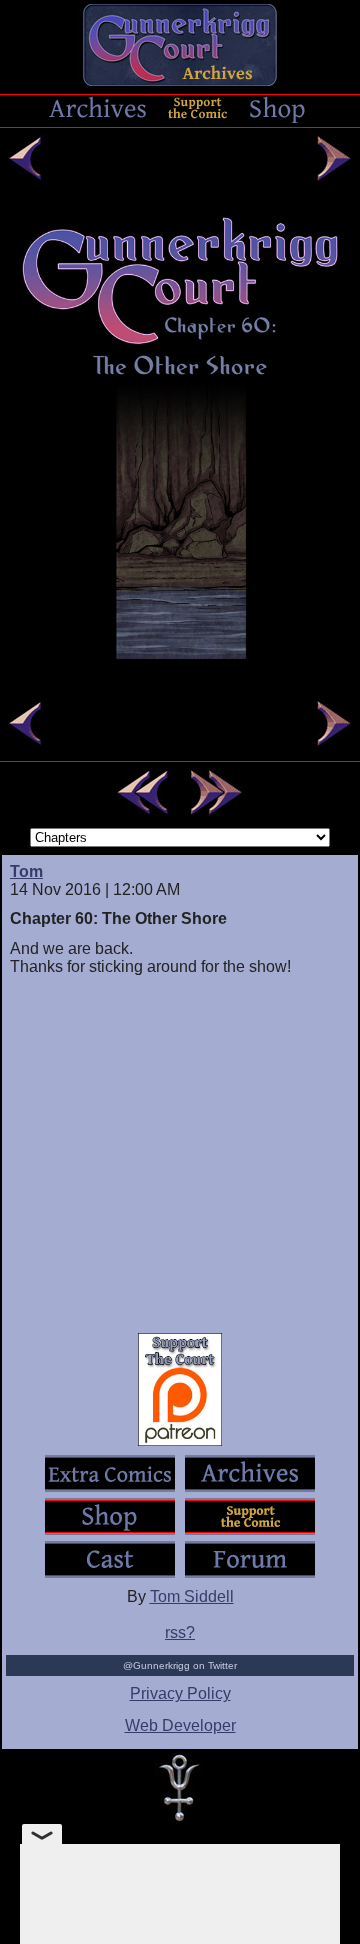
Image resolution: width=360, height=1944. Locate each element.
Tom (26, 871)
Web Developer (180, 1725)
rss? (180, 1632)
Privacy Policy (180, 1693)
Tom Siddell (192, 1596)
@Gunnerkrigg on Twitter (180, 1665)
